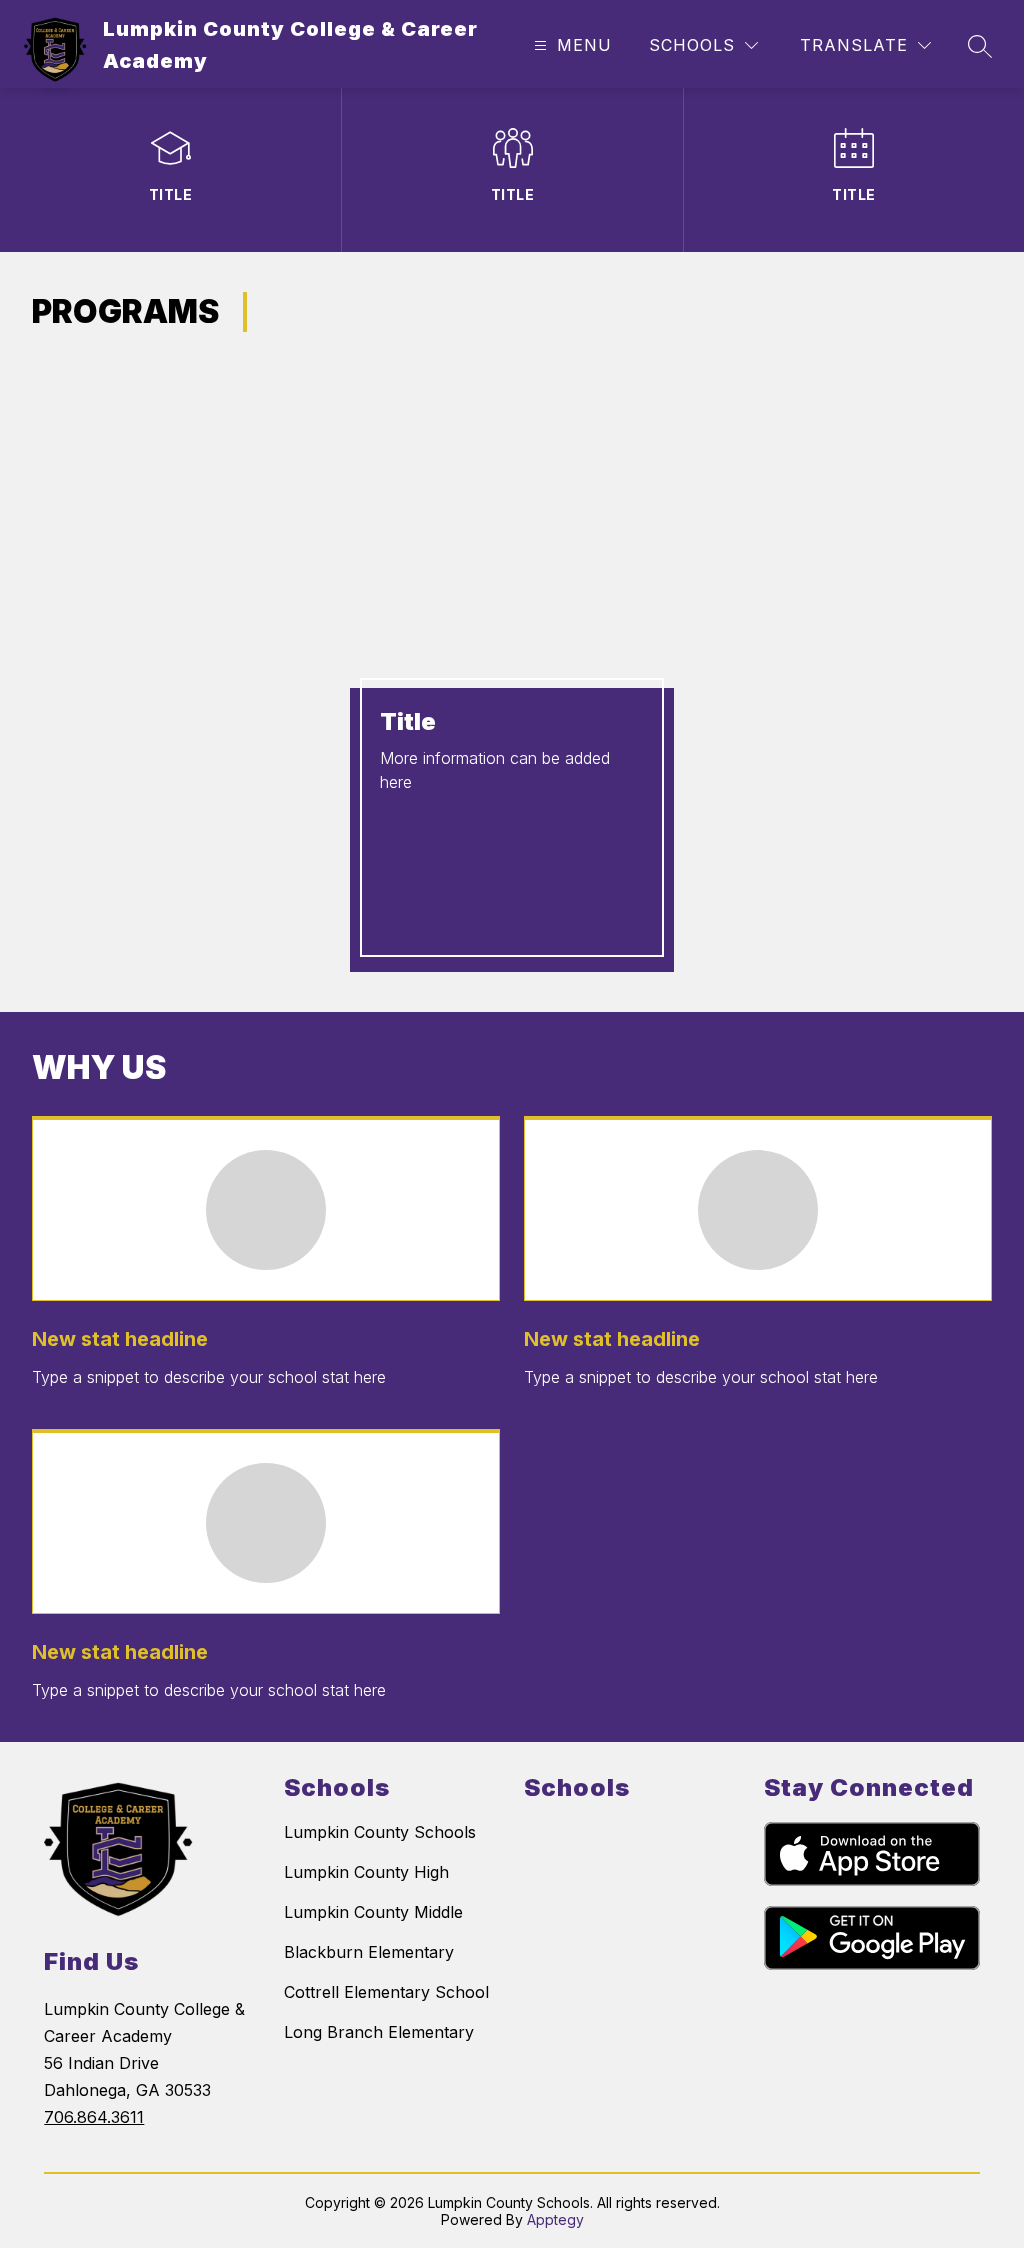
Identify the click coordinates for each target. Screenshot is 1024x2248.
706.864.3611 (94, 2117)
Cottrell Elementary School (386, 1992)
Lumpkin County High (366, 1872)
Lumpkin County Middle (373, 1912)
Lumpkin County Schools (380, 1832)
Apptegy (555, 2219)
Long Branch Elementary (379, 2032)
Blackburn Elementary (369, 1952)
